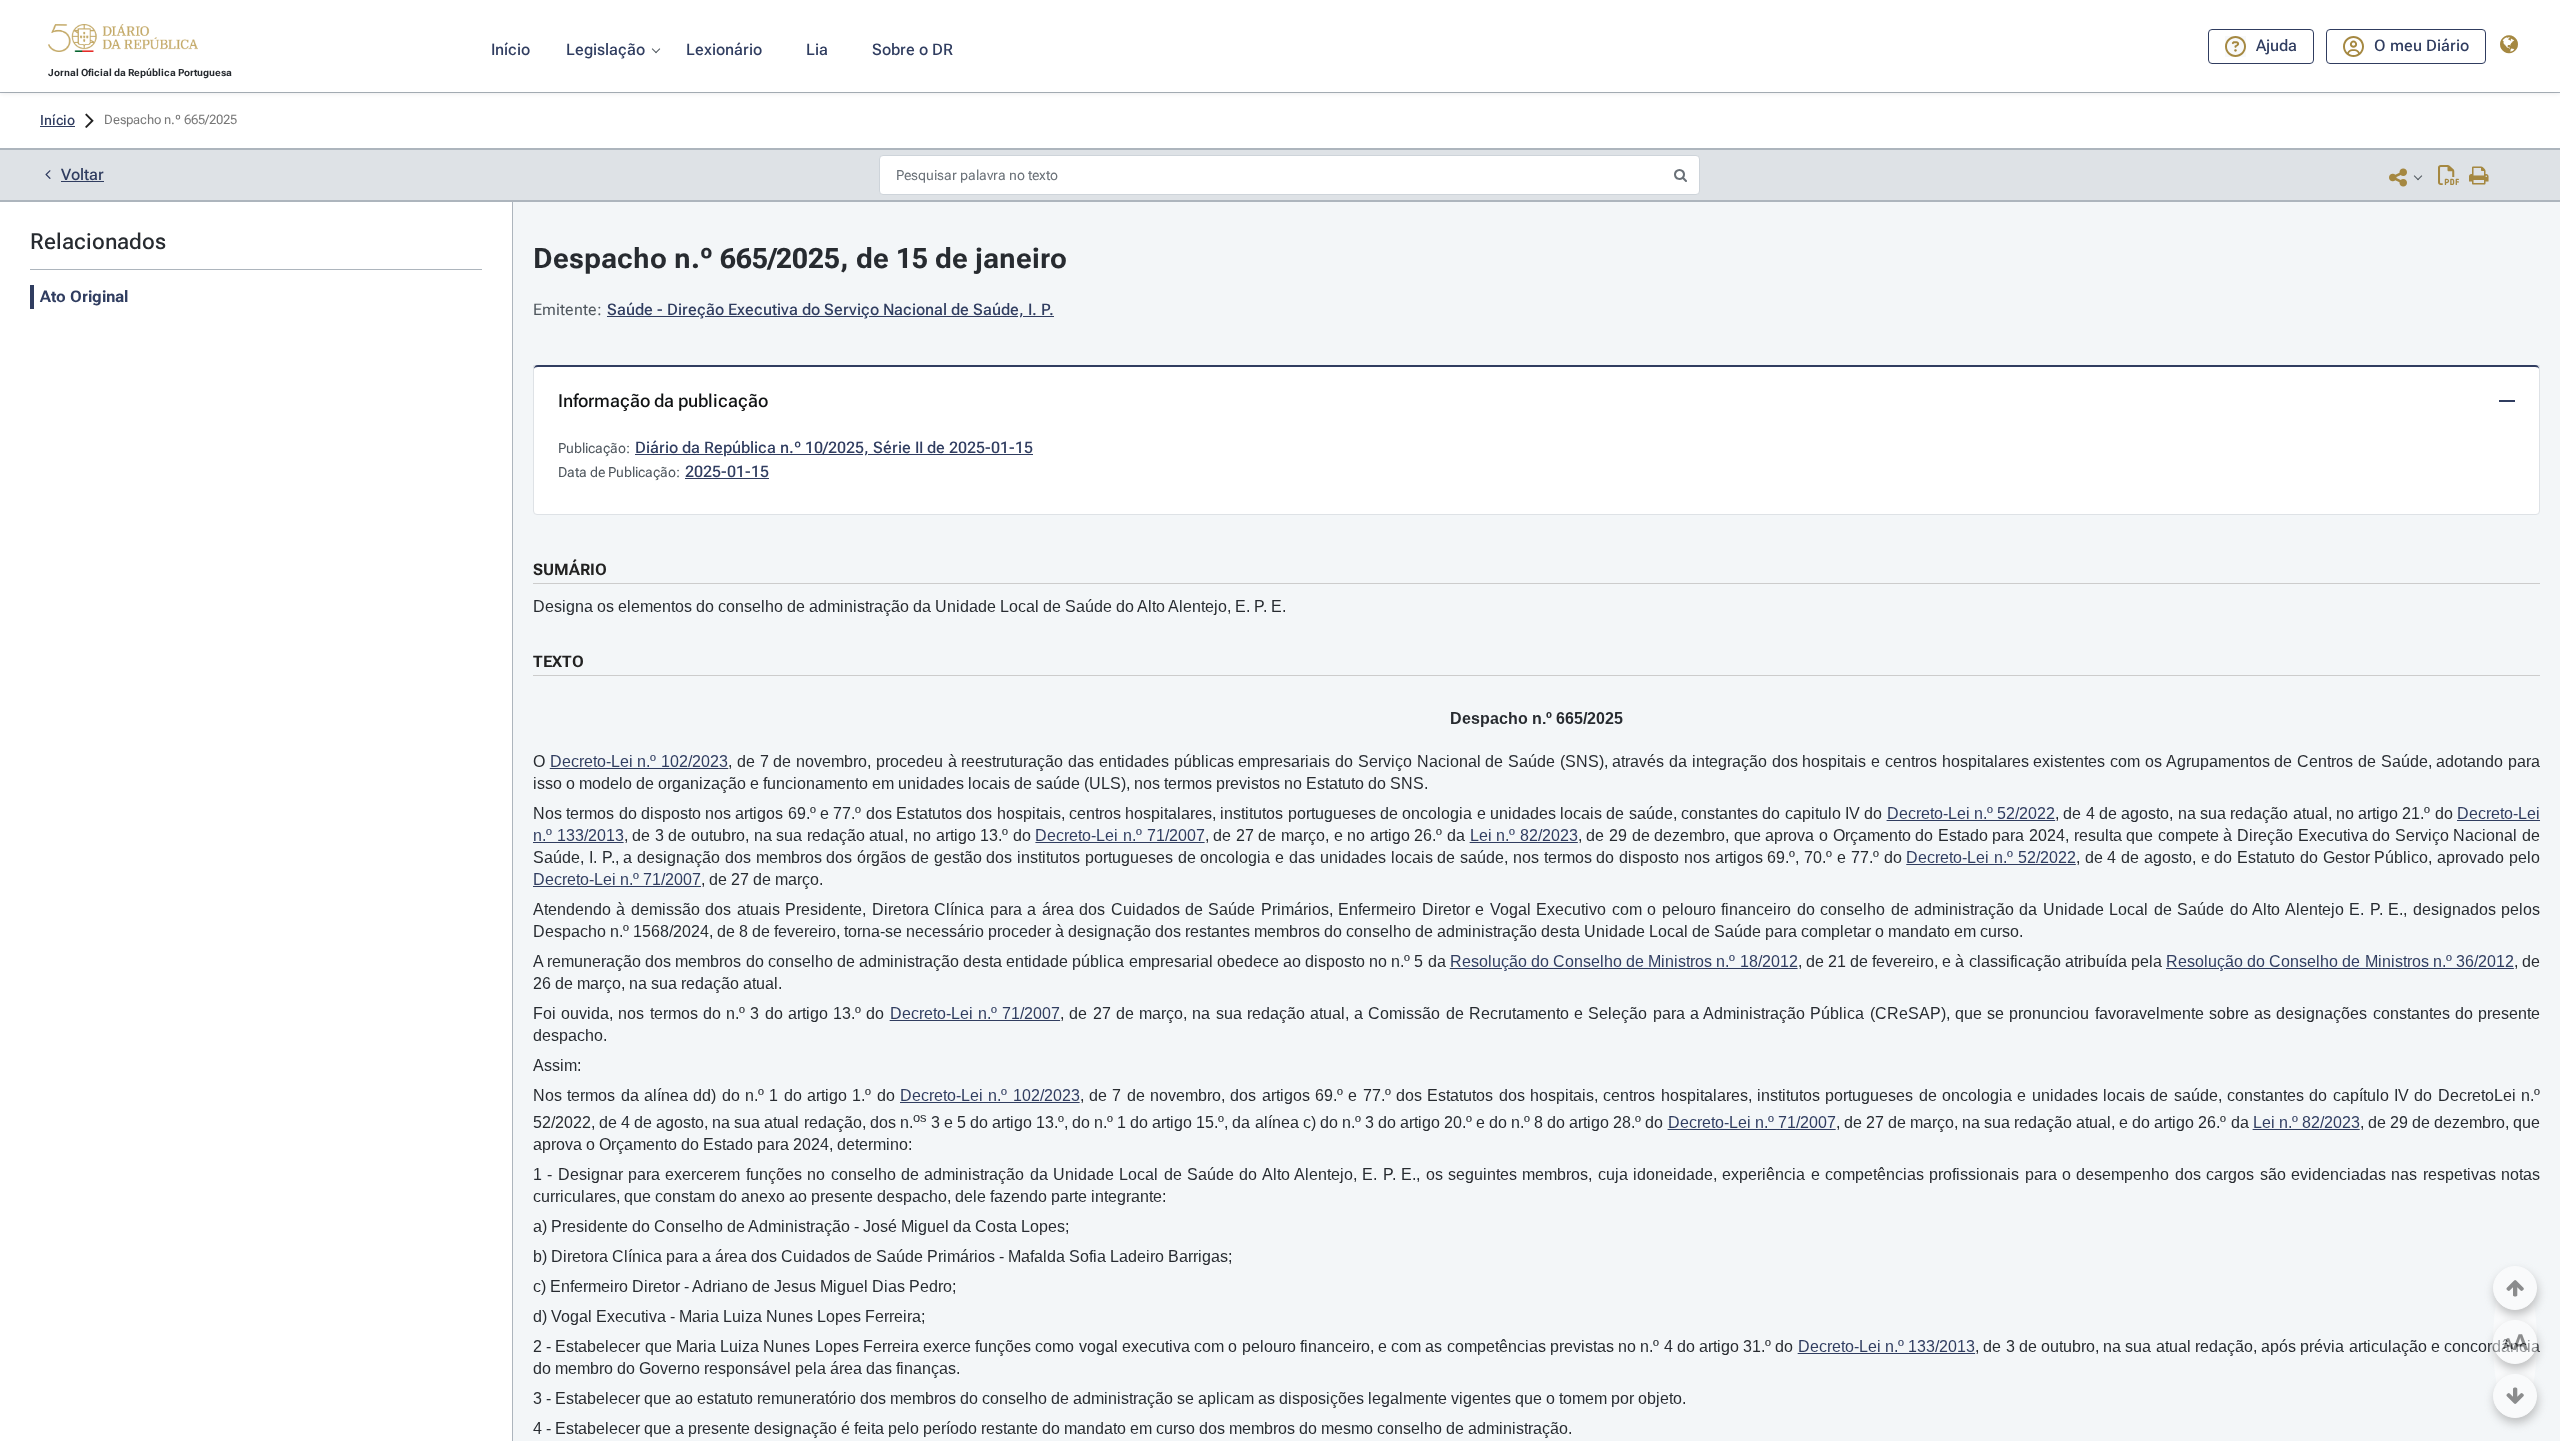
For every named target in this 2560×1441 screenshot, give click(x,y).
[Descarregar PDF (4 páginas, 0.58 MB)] (2448, 177)
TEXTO (558, 661)
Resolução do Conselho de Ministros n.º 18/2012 (1624, 961)
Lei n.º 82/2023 (1524, 835)
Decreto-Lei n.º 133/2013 (1886, 1346)
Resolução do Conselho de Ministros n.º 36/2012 (2340, 961)
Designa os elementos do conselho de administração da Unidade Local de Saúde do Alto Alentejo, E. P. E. (909, 606)
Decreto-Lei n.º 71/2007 (1119, 835)
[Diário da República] (123, 42)
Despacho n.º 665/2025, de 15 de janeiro (800, 258)
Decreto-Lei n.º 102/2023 (639, 761)
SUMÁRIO (570, 569)
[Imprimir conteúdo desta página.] (2479, 177)
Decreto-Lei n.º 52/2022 (1971, 813)
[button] (123, 41)
